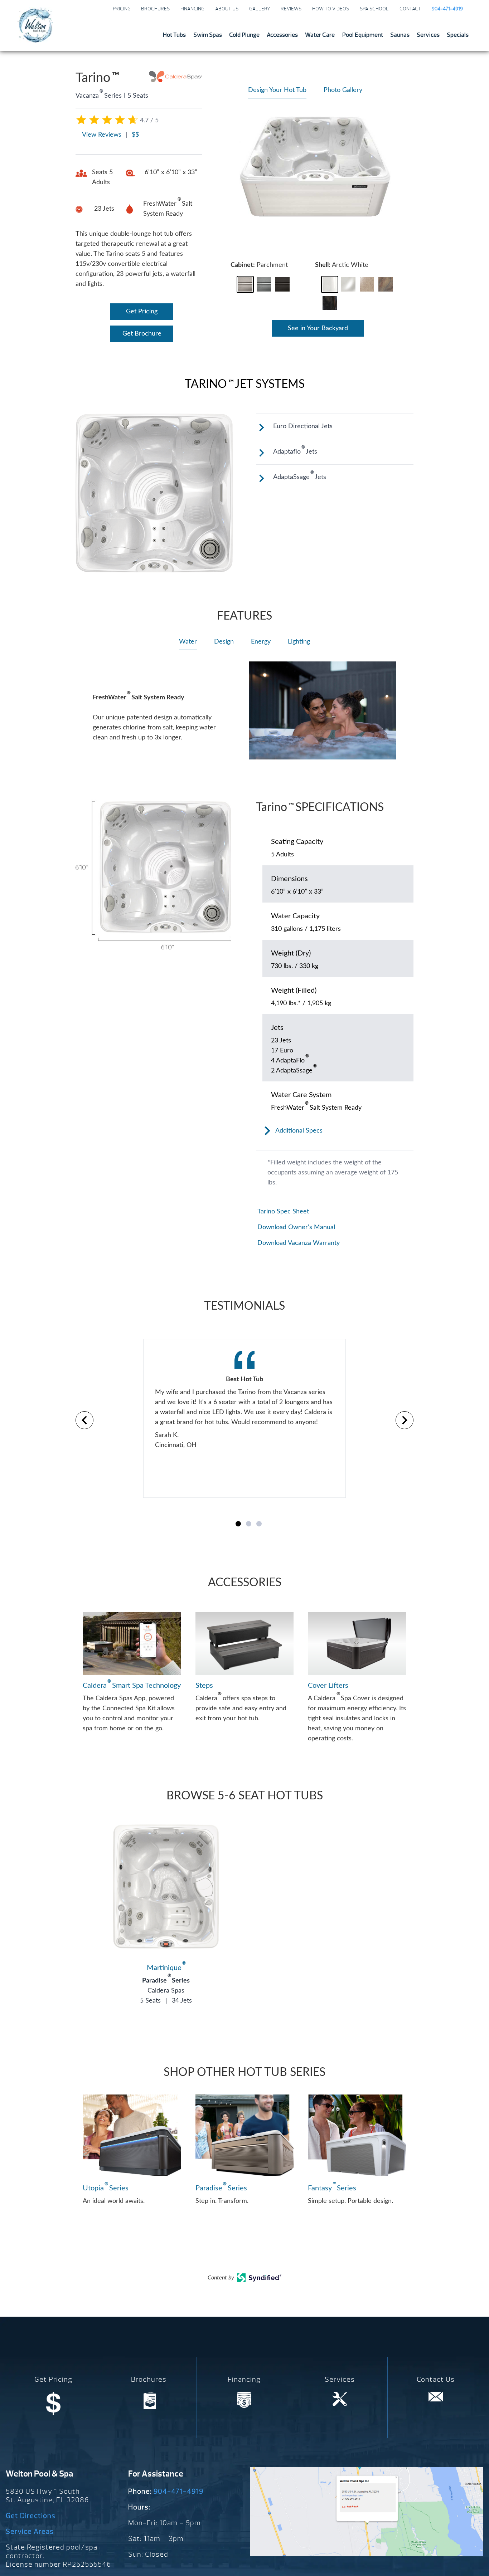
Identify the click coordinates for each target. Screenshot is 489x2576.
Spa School (374, 9)
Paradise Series (166, 1981)
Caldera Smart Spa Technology (132, 1685)
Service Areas (30, 2531)
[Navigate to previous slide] (84, 1420)
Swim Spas (208, 35)
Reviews (291, 9)
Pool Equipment (363, 35)
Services (428, 35)
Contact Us (436, 2379)
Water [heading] (188, 642)
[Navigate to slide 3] (259, 1524)
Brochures (155, 9)
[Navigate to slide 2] (249, 1524)
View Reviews (102, 135)
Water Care (320, 35)
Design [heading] (224, 642)
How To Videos (331, 9)
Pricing (122, 9)
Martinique (166, 1968)
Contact (410, 9)
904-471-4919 (178, 2491)
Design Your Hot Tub (277, 90)
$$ (135, 135)
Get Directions (31, 2516)
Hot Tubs (174, 35)
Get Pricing (142, 312)
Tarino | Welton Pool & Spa (35, 25)
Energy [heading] (261, 642)
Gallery (260, 9)
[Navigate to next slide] (405, 1420)
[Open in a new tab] (259, 2280)
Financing (192, 9)
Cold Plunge (244, 35)
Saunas (400, 35)
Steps (204, 1686)
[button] (245, 284)
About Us (227, 9)
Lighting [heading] (299, 642)
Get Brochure (142, 334)
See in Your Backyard (318, 328)
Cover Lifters (328, 1686)
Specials (458, 35)
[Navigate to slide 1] (238, 1524)
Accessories (282, 35)
